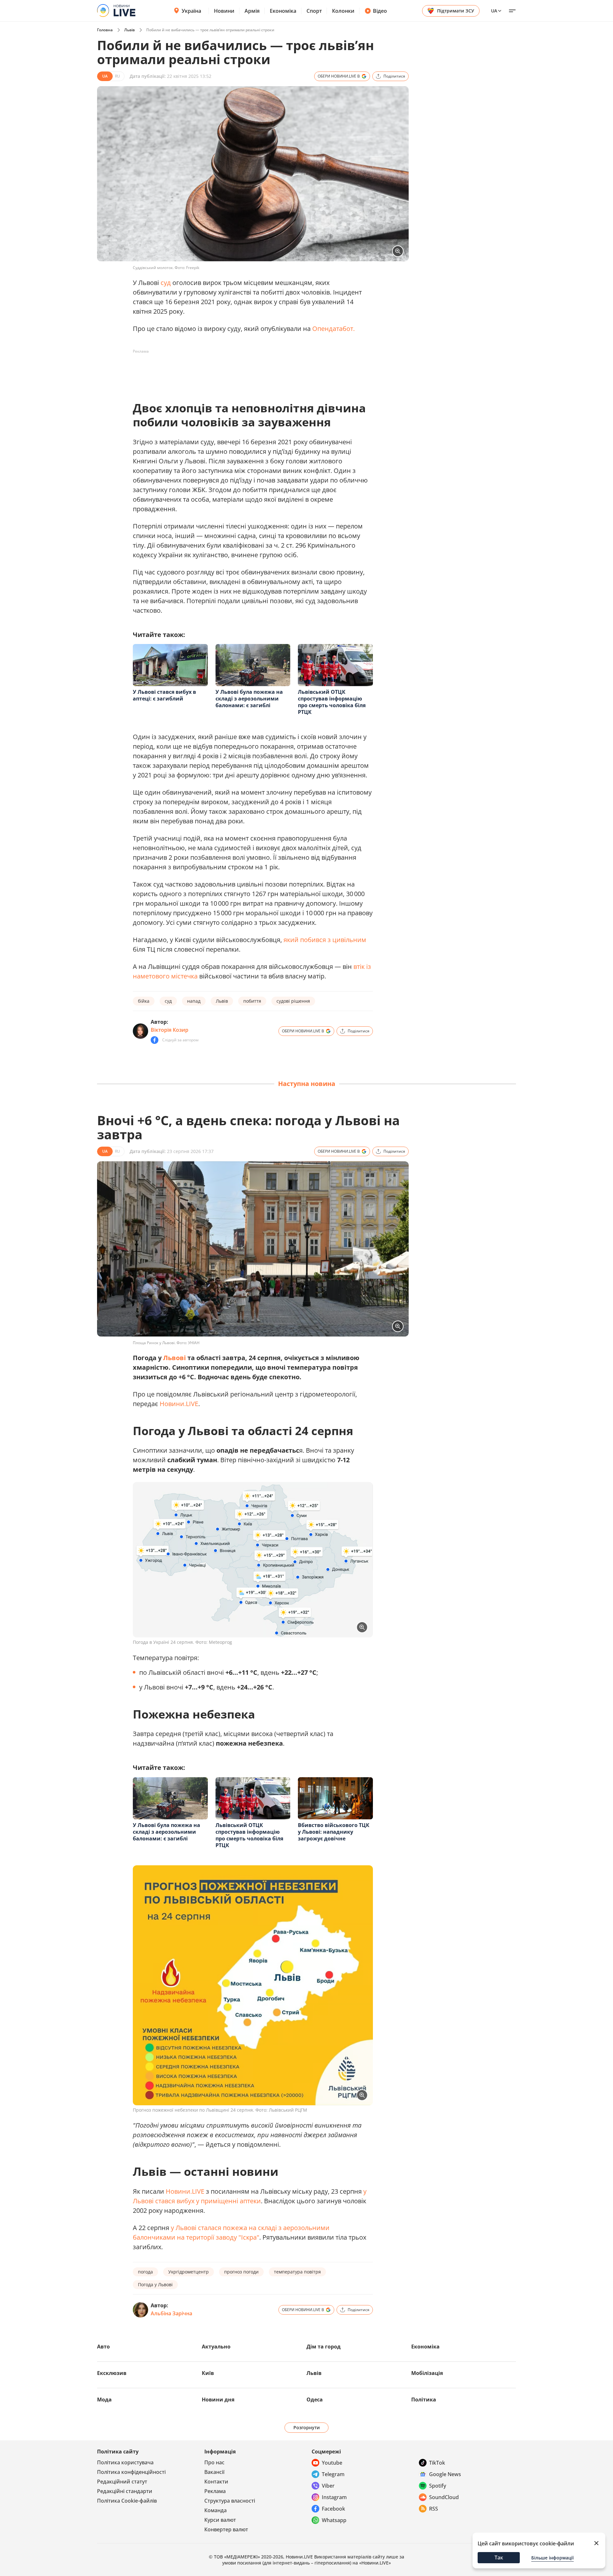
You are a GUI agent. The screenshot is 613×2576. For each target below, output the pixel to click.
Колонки (343, 11)
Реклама (215, 2491)
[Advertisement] (249, 371)
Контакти (216, 2482)
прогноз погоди (241, 2272)
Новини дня (218, 2400)
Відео (380, 11)
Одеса (315, 2400)
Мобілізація (427, 2373)
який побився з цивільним (325, 940)
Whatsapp (334, 2520)
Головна (105, 30)
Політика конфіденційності (131, 2472)
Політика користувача (125, 2462)
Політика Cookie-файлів (127, 2501)
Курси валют (220, 2520)
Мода (104, 2400)
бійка (144, 1001)
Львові (174, 1358)
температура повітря (297, 2272)
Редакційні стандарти (125, 2491)
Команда (216, 2510)
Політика (424, 2400)
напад (194, 1001)
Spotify (438, 2486)
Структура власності (230, 2501)
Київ (208, 2373)
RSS (434, 2509)
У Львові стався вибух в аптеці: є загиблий (164, 695)
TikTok (437, 2463)
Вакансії (214, 2472)
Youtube (332, 2463)
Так (499, 2557)
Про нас (214, 2462)
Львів (129, 30)
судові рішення (293, 1001)
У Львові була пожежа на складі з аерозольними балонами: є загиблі (249, 699)
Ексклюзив (112, 2373)
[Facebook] (155, 1040)
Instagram (334, 2497)
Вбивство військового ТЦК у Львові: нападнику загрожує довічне (334, 1832)
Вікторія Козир (170, 1030)
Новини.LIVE (179, 1404)
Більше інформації (552, 2558)
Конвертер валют (226, 2529)
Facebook (333, 2509)
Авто (103, 2347)
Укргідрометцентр (189, 2272)
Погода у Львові (155, 2284)
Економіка (283, 11)
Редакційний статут (122, 2482)
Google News (445, 2474)
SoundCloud (444, 2497)
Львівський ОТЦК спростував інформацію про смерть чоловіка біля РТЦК (332, 702)
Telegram (333, 2474)
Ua (494, 11)
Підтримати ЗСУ (456, 11)
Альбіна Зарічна (171, 2313)
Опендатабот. (333, 329)
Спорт (314, 11)
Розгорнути (307, 2427)
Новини (224, 11)
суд (166, 283)
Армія (252, 11)
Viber (328, 2486)
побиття (252, 1001)
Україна (191, 11)
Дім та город (324, 2347)
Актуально (216, 2347)
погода (145, 2272)
